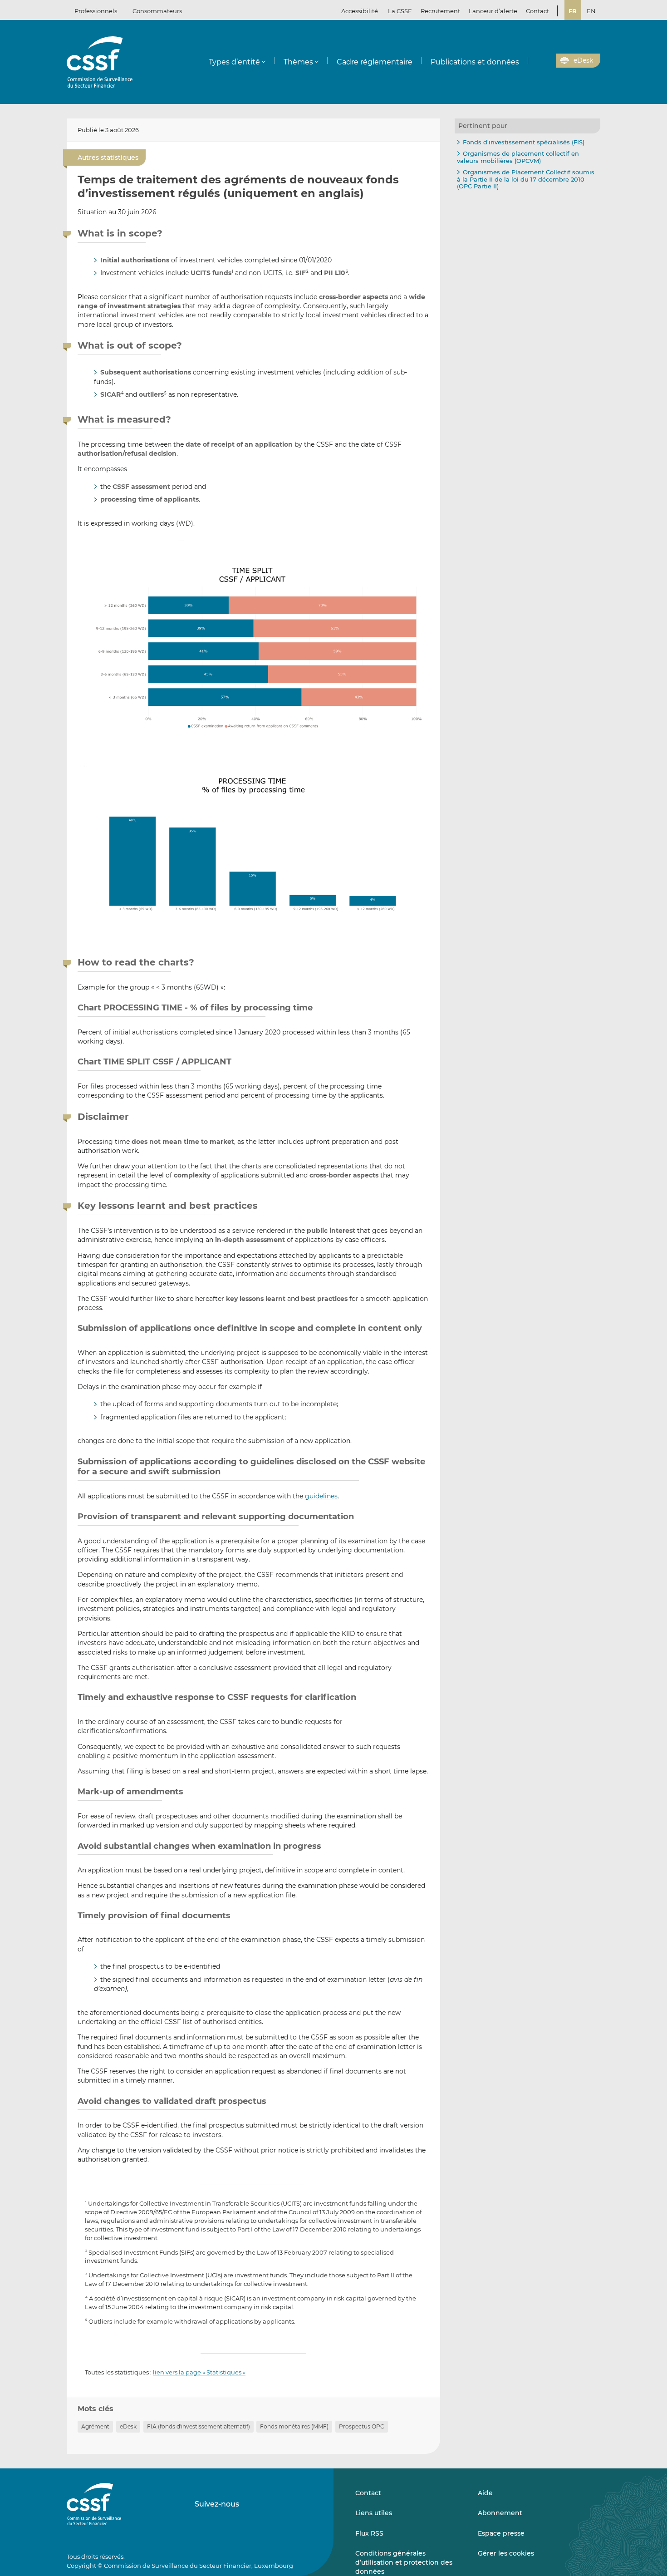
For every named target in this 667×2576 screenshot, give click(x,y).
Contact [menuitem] (537, 11)
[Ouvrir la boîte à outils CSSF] (546, 61)
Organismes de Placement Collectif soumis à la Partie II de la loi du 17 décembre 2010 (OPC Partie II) (526, 179)
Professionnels (96, 11)
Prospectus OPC (362, 2426)
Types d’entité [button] (234, 62)
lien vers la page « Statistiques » (199, 2372)
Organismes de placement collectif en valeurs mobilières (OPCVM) (518, 157)
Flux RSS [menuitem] (369, 2533)
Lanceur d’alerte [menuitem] (493, 11)
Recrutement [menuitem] (440, 11)
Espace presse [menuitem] (501, 2533)
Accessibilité (360, 11)
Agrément (95, 2426)
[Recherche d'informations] (535, 61)
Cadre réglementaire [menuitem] (375, 62)
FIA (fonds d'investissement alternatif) (199, 2426)
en (591, 11)
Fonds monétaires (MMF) (294, 2426)
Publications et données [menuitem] (475, 62)
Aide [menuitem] (485, 2493)
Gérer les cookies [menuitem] (506, 2553)
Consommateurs (157, 11)
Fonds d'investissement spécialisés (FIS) (524, 142)
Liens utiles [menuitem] (374, 2513)
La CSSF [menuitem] (400, 11)
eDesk (128, 2426)
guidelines (321, 1496)
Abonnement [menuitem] (500, 2513)
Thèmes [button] (298, 62)
